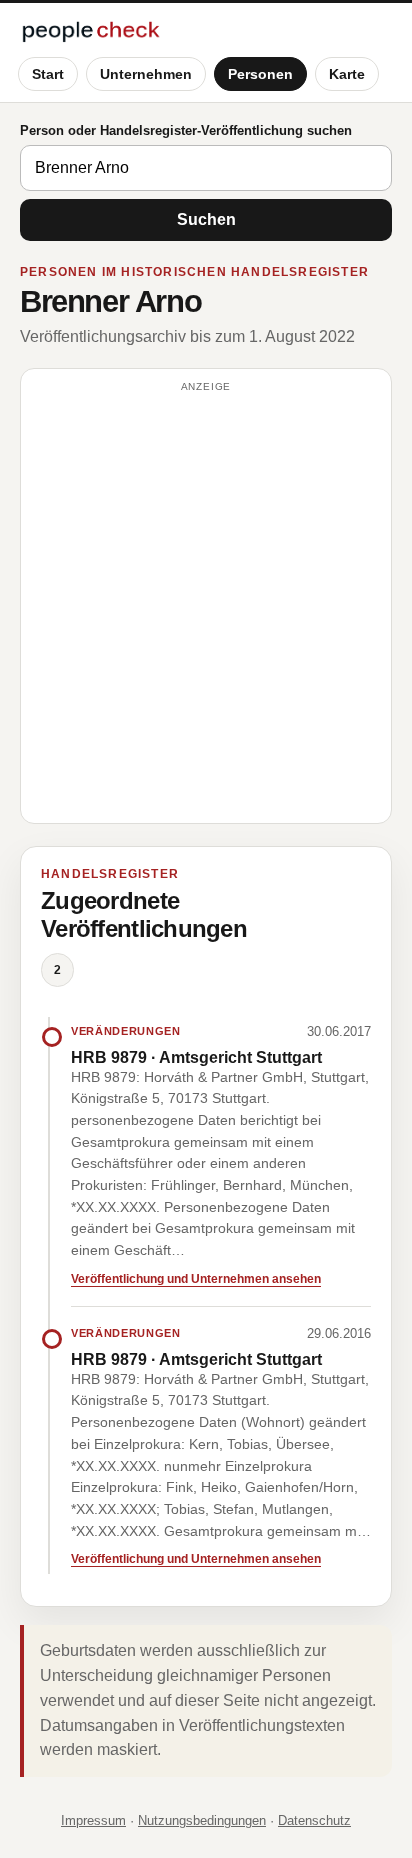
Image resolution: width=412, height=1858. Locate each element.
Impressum (93, 1820)
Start (48, 74)
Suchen (206, 219)
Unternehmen (146, 74)
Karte (347, 74)
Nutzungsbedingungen (202, 1820)
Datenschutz (314, 1820)
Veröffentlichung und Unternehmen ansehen (196, 1279)
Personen (260, 74)
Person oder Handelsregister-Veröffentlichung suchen (186, 130)
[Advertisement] (206, 605)
